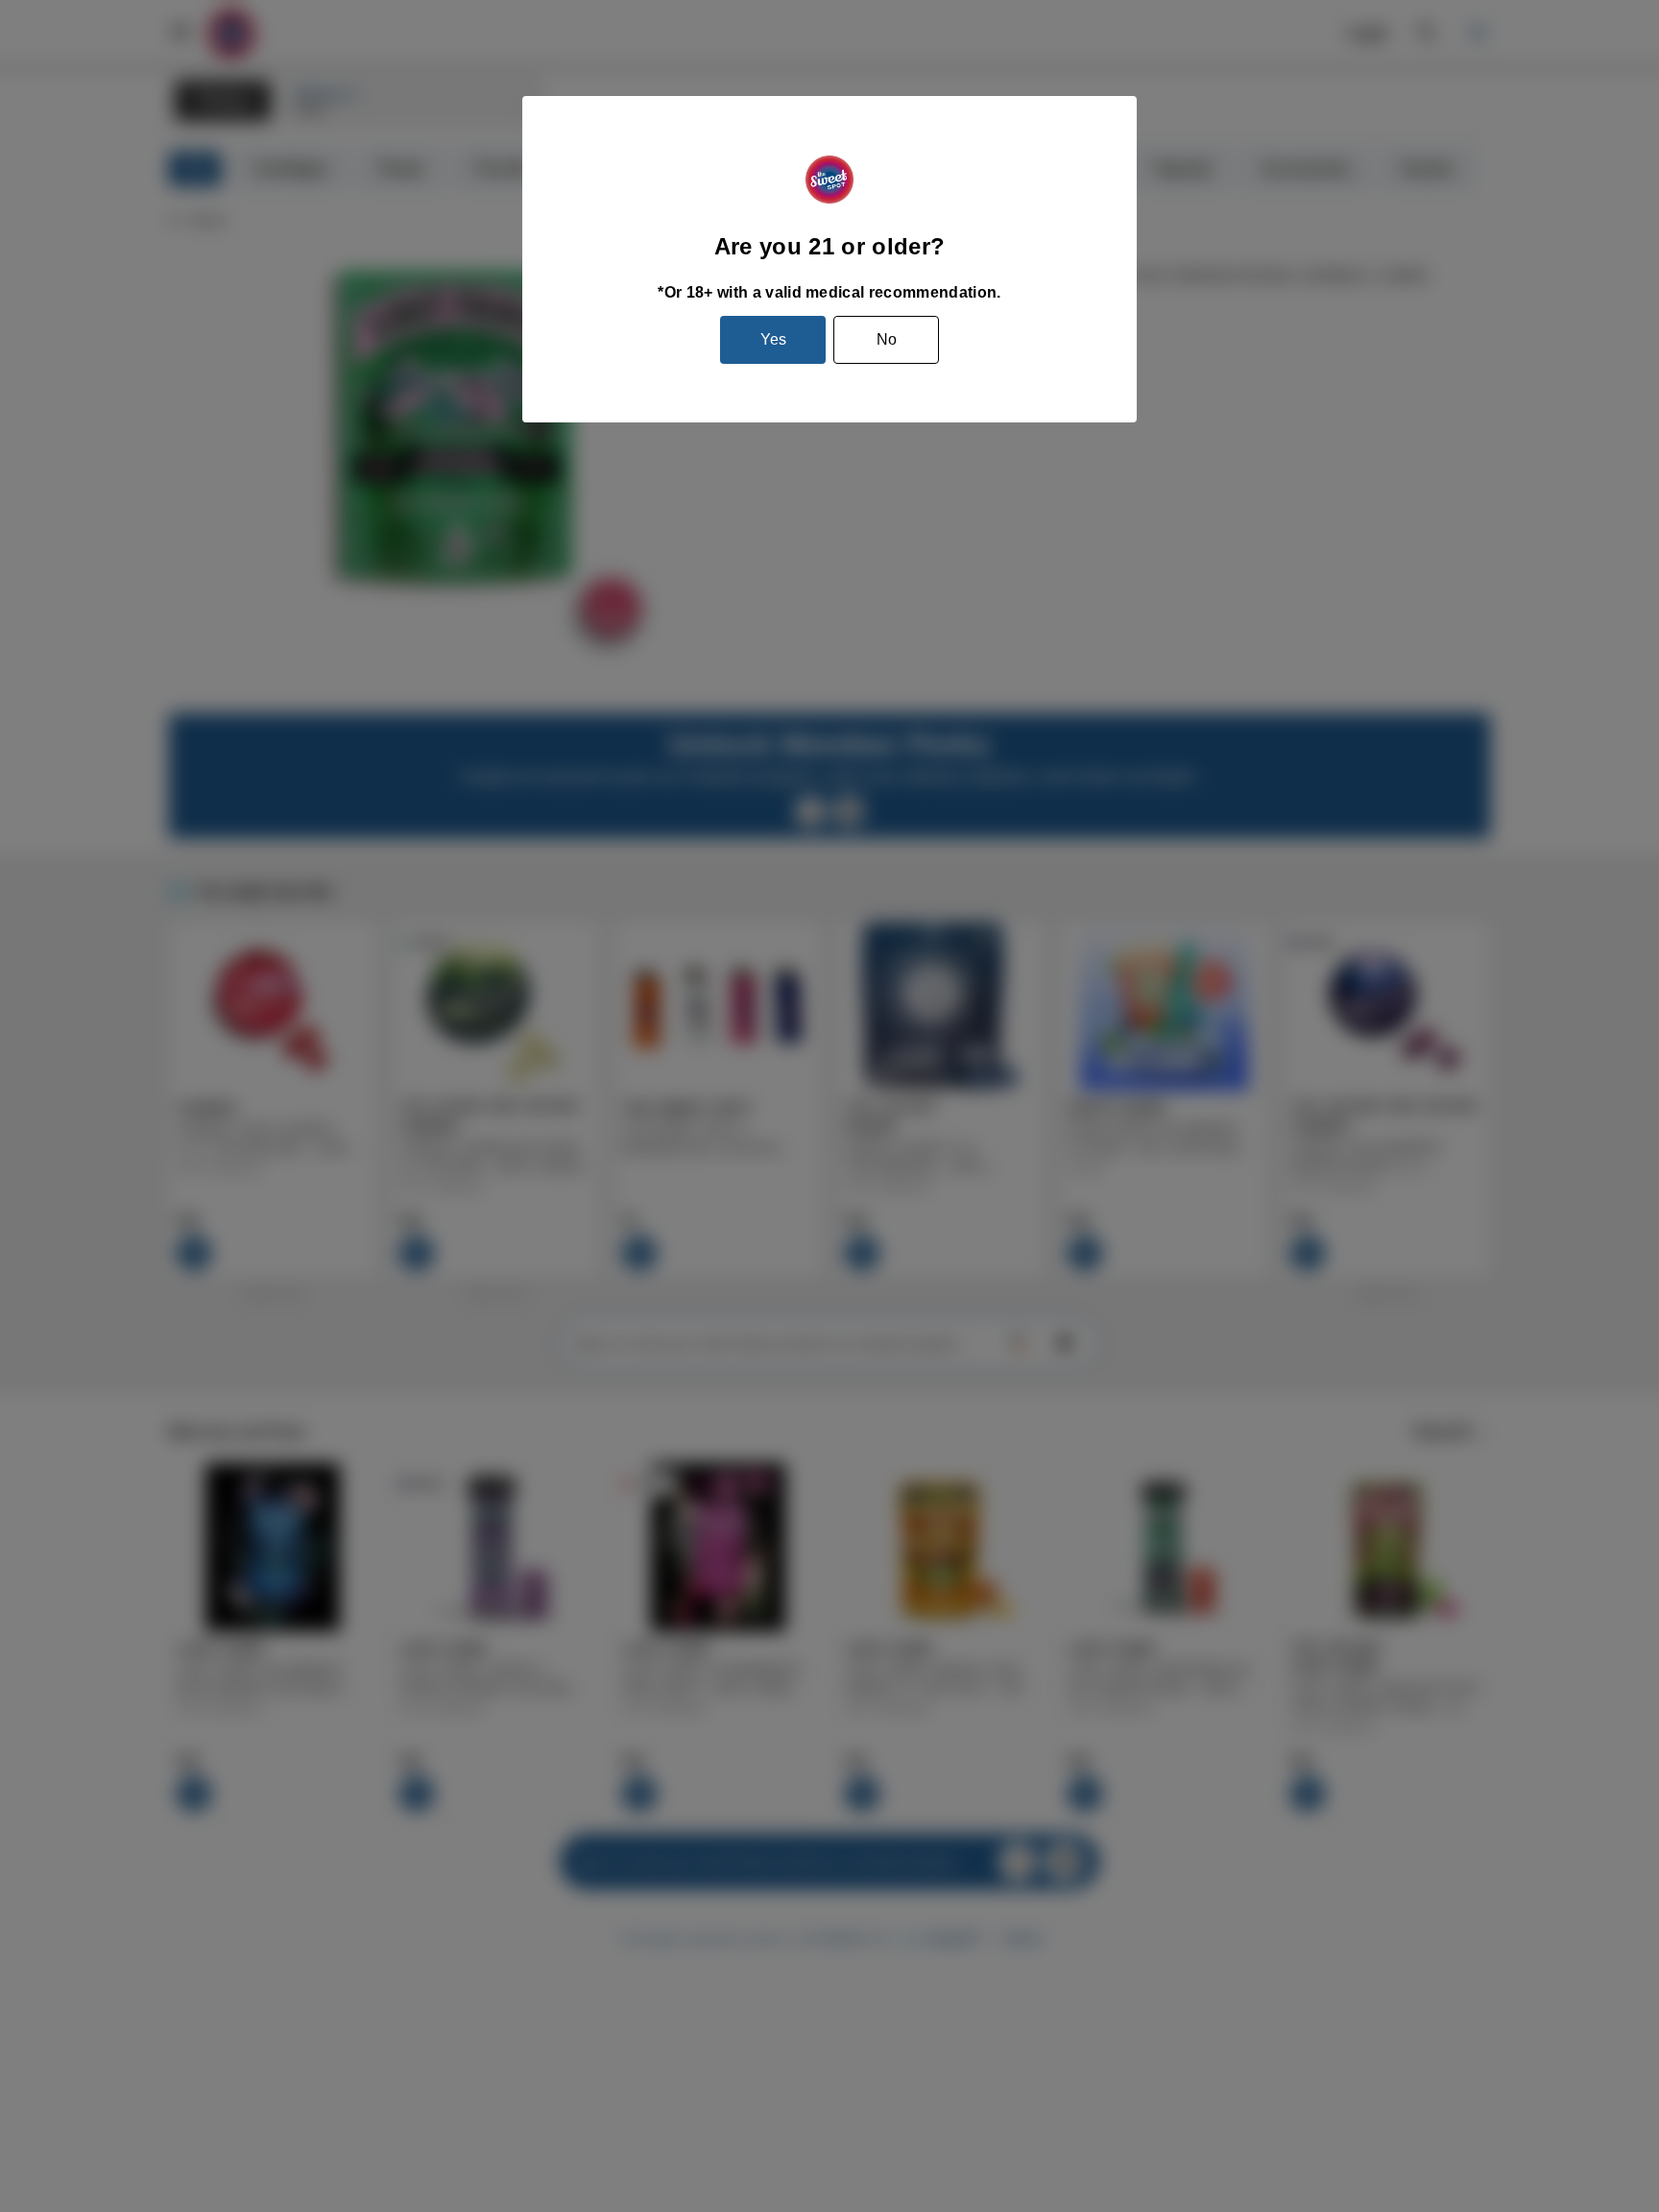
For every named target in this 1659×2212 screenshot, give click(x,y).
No (887, 339)
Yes (773, 339)
